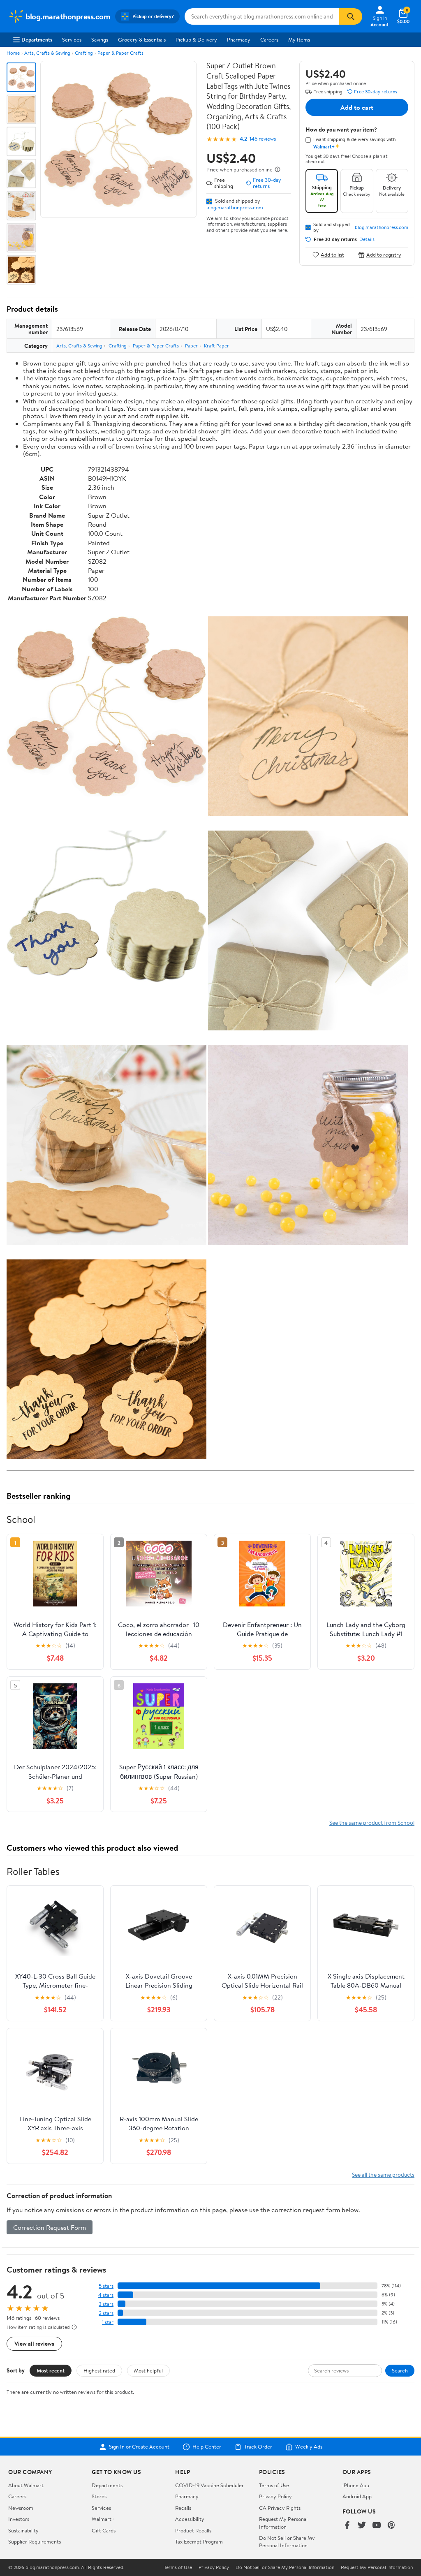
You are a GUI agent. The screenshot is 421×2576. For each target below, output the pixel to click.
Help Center (207, 2447)
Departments (37, 39)
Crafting (84, 53)
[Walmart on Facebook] (347, 2526)
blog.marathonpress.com (235, 207)
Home (13, 53)
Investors (19, 2519)
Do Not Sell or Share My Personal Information (287, 2541)
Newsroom (21, 2508)
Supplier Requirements (35, 2541)
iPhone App (356, 2485)
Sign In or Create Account (139, 2447)
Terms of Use (274, 2485)
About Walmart (26, 2485)
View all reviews (34, 2343)
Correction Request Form (50, 2227)
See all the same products (383, 2174)
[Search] (351, 16)
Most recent (51, 2370)
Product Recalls (193, 2530)
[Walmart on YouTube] (377, 2526)
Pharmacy (239, 39)
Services (72, 39)
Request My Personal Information (283, 2523)
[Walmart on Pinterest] (391, 2526)
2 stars (106, 2313)
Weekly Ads (309, 2447)
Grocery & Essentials (142, 39)
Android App (357, 2496)
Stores (99, 2496)
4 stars (106, 2295)
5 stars (106, 2286)
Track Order (258, 2447)
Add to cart (357, 107)
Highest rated (99, 2370)
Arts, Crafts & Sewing (47, 53)
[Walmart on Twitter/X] (362, 2526)
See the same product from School (372, 1823)
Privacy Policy (275, 2496)
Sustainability (23, 2530)
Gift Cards (104, 2530)
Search (400, 2370)
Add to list (332, 255)
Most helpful (148, 2370)
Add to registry (384, 255)
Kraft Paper (216, 346)
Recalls (183, 2508)
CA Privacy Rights (280, 2508)
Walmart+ (103, 2519)
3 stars (106, 2304)
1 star (108, 2322)
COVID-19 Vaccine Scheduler (209, 2485)
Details (367, 239)
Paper (191, 346)
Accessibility (190, 2519)
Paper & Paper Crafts (120, 53)
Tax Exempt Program (199, 2541)
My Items (299, 39)
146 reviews (263, 139)
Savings (100, 39)
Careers (269, 39)
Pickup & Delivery (196, 39)
